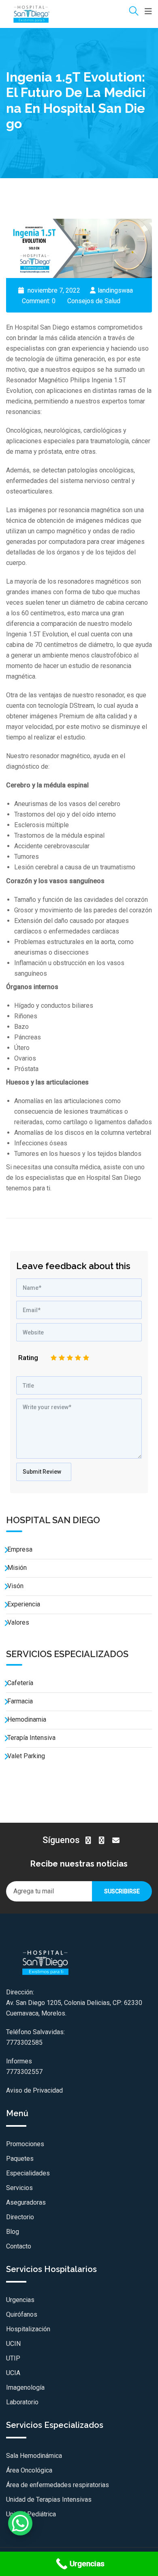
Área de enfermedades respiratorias (58, 2485)
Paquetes (20, 2159)
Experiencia (24, 1604)
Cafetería (20, 1683)
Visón (15, 1586)
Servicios (19, 2188)
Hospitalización (28, 2329)
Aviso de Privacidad (34, 2090)
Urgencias (20, 2300)
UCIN (13, 2344)
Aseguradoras (26, 2202)
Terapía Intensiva (31, 1738)
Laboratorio (22, 2402)
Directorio (20, 2217)
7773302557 (24, 2072)
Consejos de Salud (94, 301)
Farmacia (20, 1701)
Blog (13, 2232)
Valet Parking (26, 1756)
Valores (18, 1622)
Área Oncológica (29, 2470)
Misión (17, 1568)
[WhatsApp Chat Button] (20, 2523)
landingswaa (115, 290)
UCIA (13, 2373)
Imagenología (25, 2387)
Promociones (25, 2144)
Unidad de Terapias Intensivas (49, 2499)
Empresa (20, 1549)
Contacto (19, 2246)
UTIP (13, 2358)
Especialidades (28, 2173)
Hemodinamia (27, 1719)
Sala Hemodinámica (34, 2456)
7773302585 (24, 2042)
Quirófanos (22, 2314)
